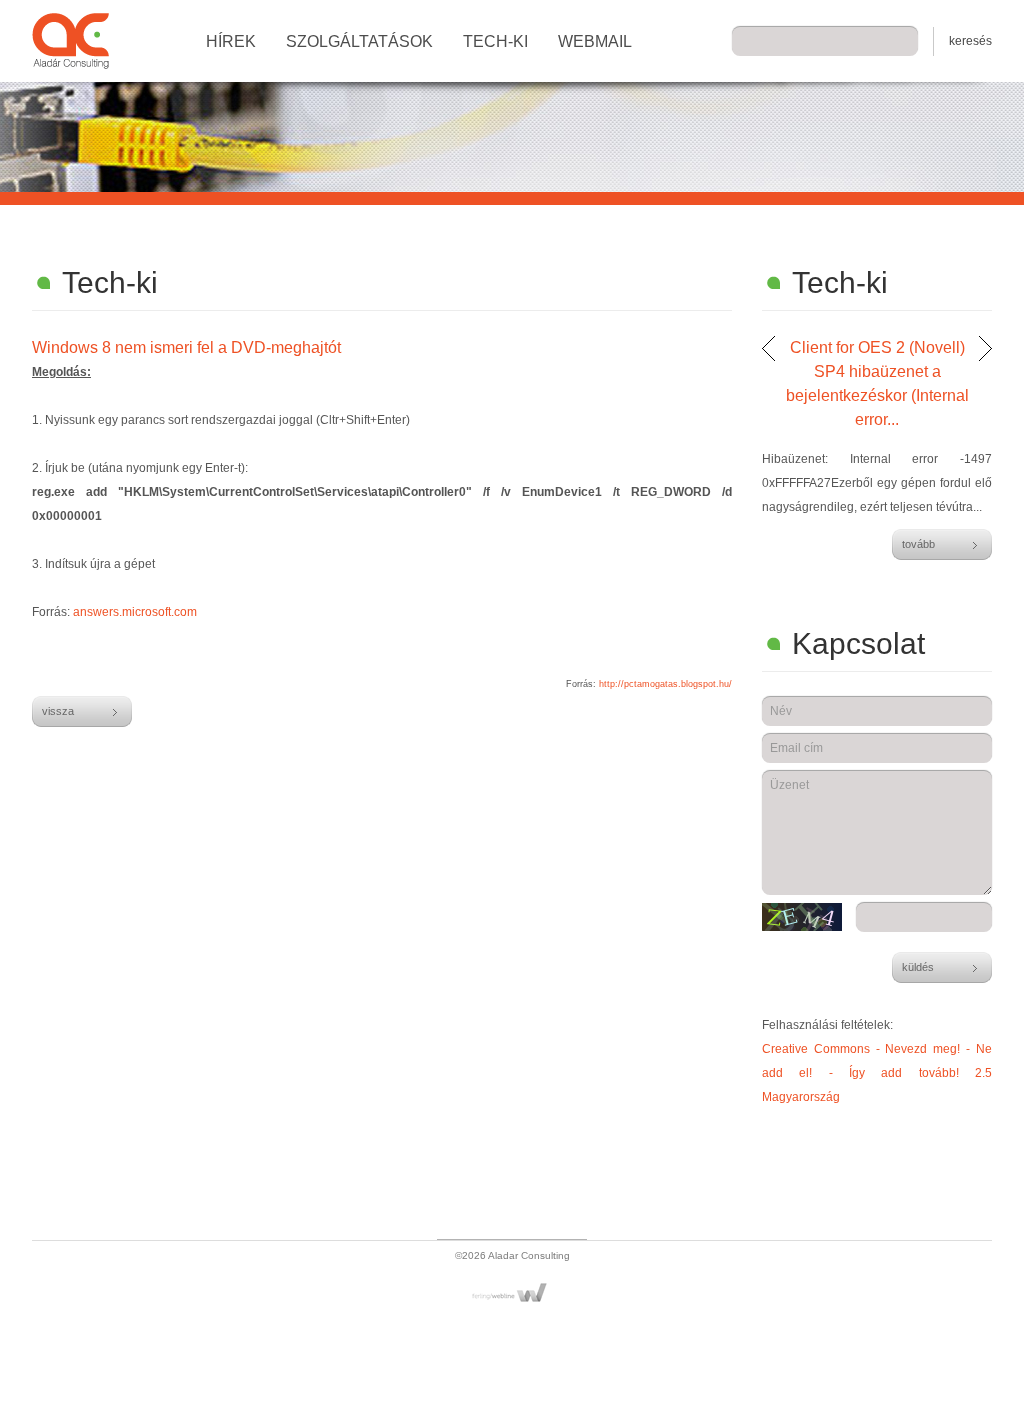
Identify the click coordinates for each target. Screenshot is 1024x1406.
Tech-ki (495, 41)
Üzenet (789, 785)
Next (985, 348)
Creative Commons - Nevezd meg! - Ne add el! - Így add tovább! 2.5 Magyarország (877, 1073)
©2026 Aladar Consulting (512, 1255)
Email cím (796, 748)
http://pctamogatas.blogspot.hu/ (665, 684)
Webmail (595, 41)
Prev (768, 348)
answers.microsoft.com (135, 612)
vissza (58, 711)
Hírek (231, 41)
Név (781, 711)
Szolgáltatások (359, 41)
